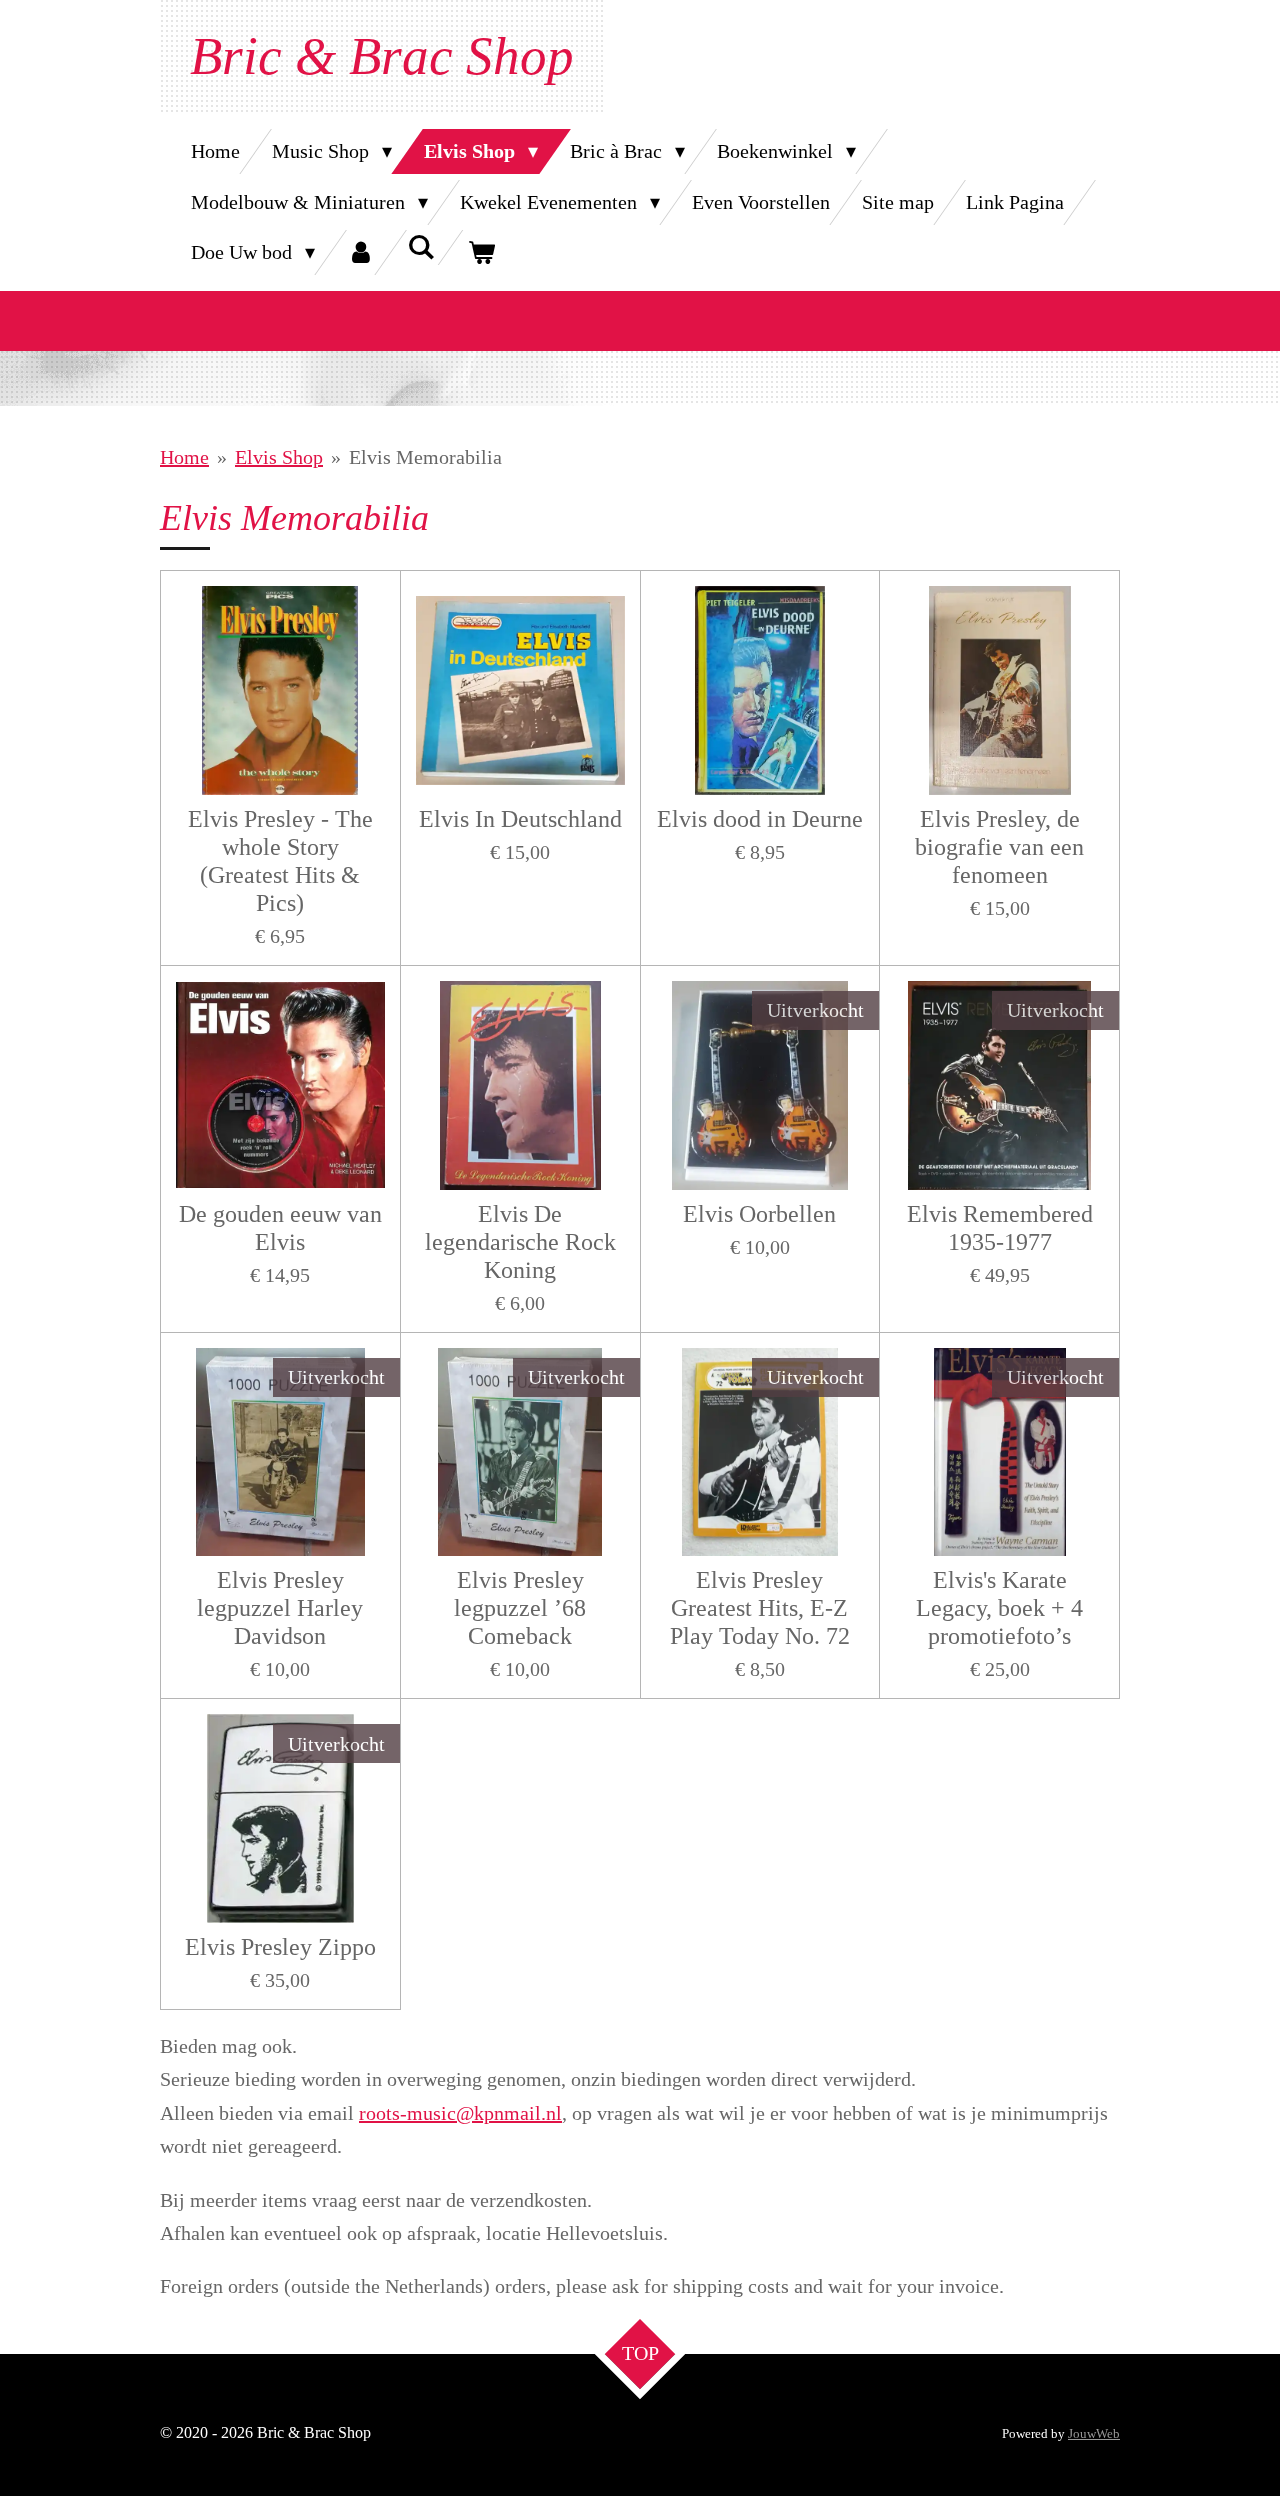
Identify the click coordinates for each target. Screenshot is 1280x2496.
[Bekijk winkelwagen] (481, 252)
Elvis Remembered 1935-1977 (1000, 1228)
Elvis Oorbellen (759, 1214)
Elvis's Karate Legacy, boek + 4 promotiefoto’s (999, 1608)
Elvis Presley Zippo (280, 1947)
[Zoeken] (421, 247)
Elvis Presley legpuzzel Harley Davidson (280, 1608)
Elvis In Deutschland (520, 819)
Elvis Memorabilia (425, 457)
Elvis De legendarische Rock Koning (520, 1242)
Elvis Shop (279, 457)
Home (184, 457)
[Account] (361, 252)
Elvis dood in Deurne (760, 819)
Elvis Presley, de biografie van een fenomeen (999, 847)
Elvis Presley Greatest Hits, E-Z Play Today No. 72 (760, 1608)
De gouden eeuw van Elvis (280, 1228)
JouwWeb (1094, 2433)
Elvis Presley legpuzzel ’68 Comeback (520, 1608)
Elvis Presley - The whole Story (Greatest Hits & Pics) (280, 861)
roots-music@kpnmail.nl (460, 2113)
